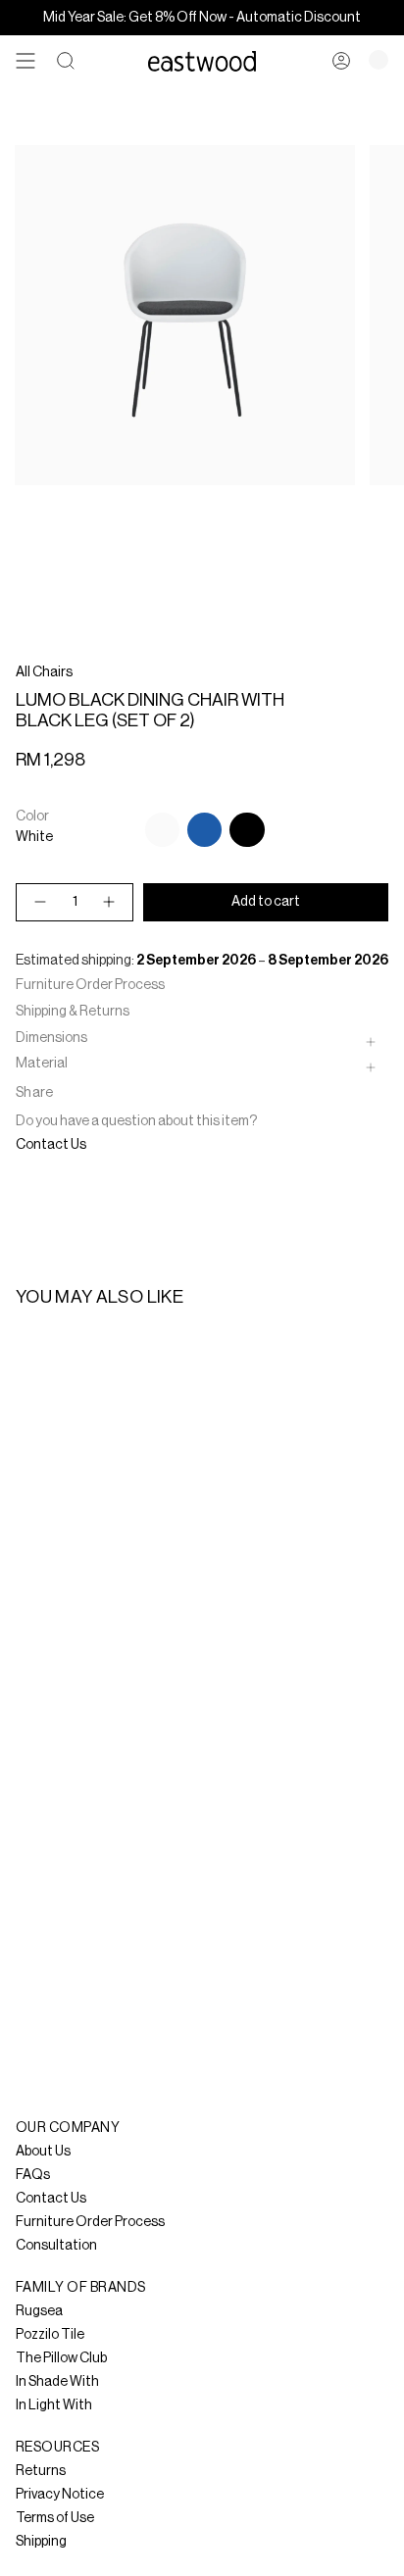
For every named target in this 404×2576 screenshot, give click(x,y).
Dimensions (51, 1038)
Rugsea (39, 2311)
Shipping (41, 2542)
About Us (43, 2152)
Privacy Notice (60, 2495)
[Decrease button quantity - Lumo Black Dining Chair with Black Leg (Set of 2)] (39, 902)
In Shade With (57, 2382)
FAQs (33, 2175)
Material (42, 1064)
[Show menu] (25, 61)
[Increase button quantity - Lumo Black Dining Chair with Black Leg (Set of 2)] (110, 902)
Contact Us (51, 1145)
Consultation (56, 2246)
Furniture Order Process (90, 985)
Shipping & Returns (73, 1012)
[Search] (66, 61)
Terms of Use (55, 2518)
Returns (41, 2471)
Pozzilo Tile (50, 2335)
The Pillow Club (61, 2358)
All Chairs (44, 672)
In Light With (54, 2405)
